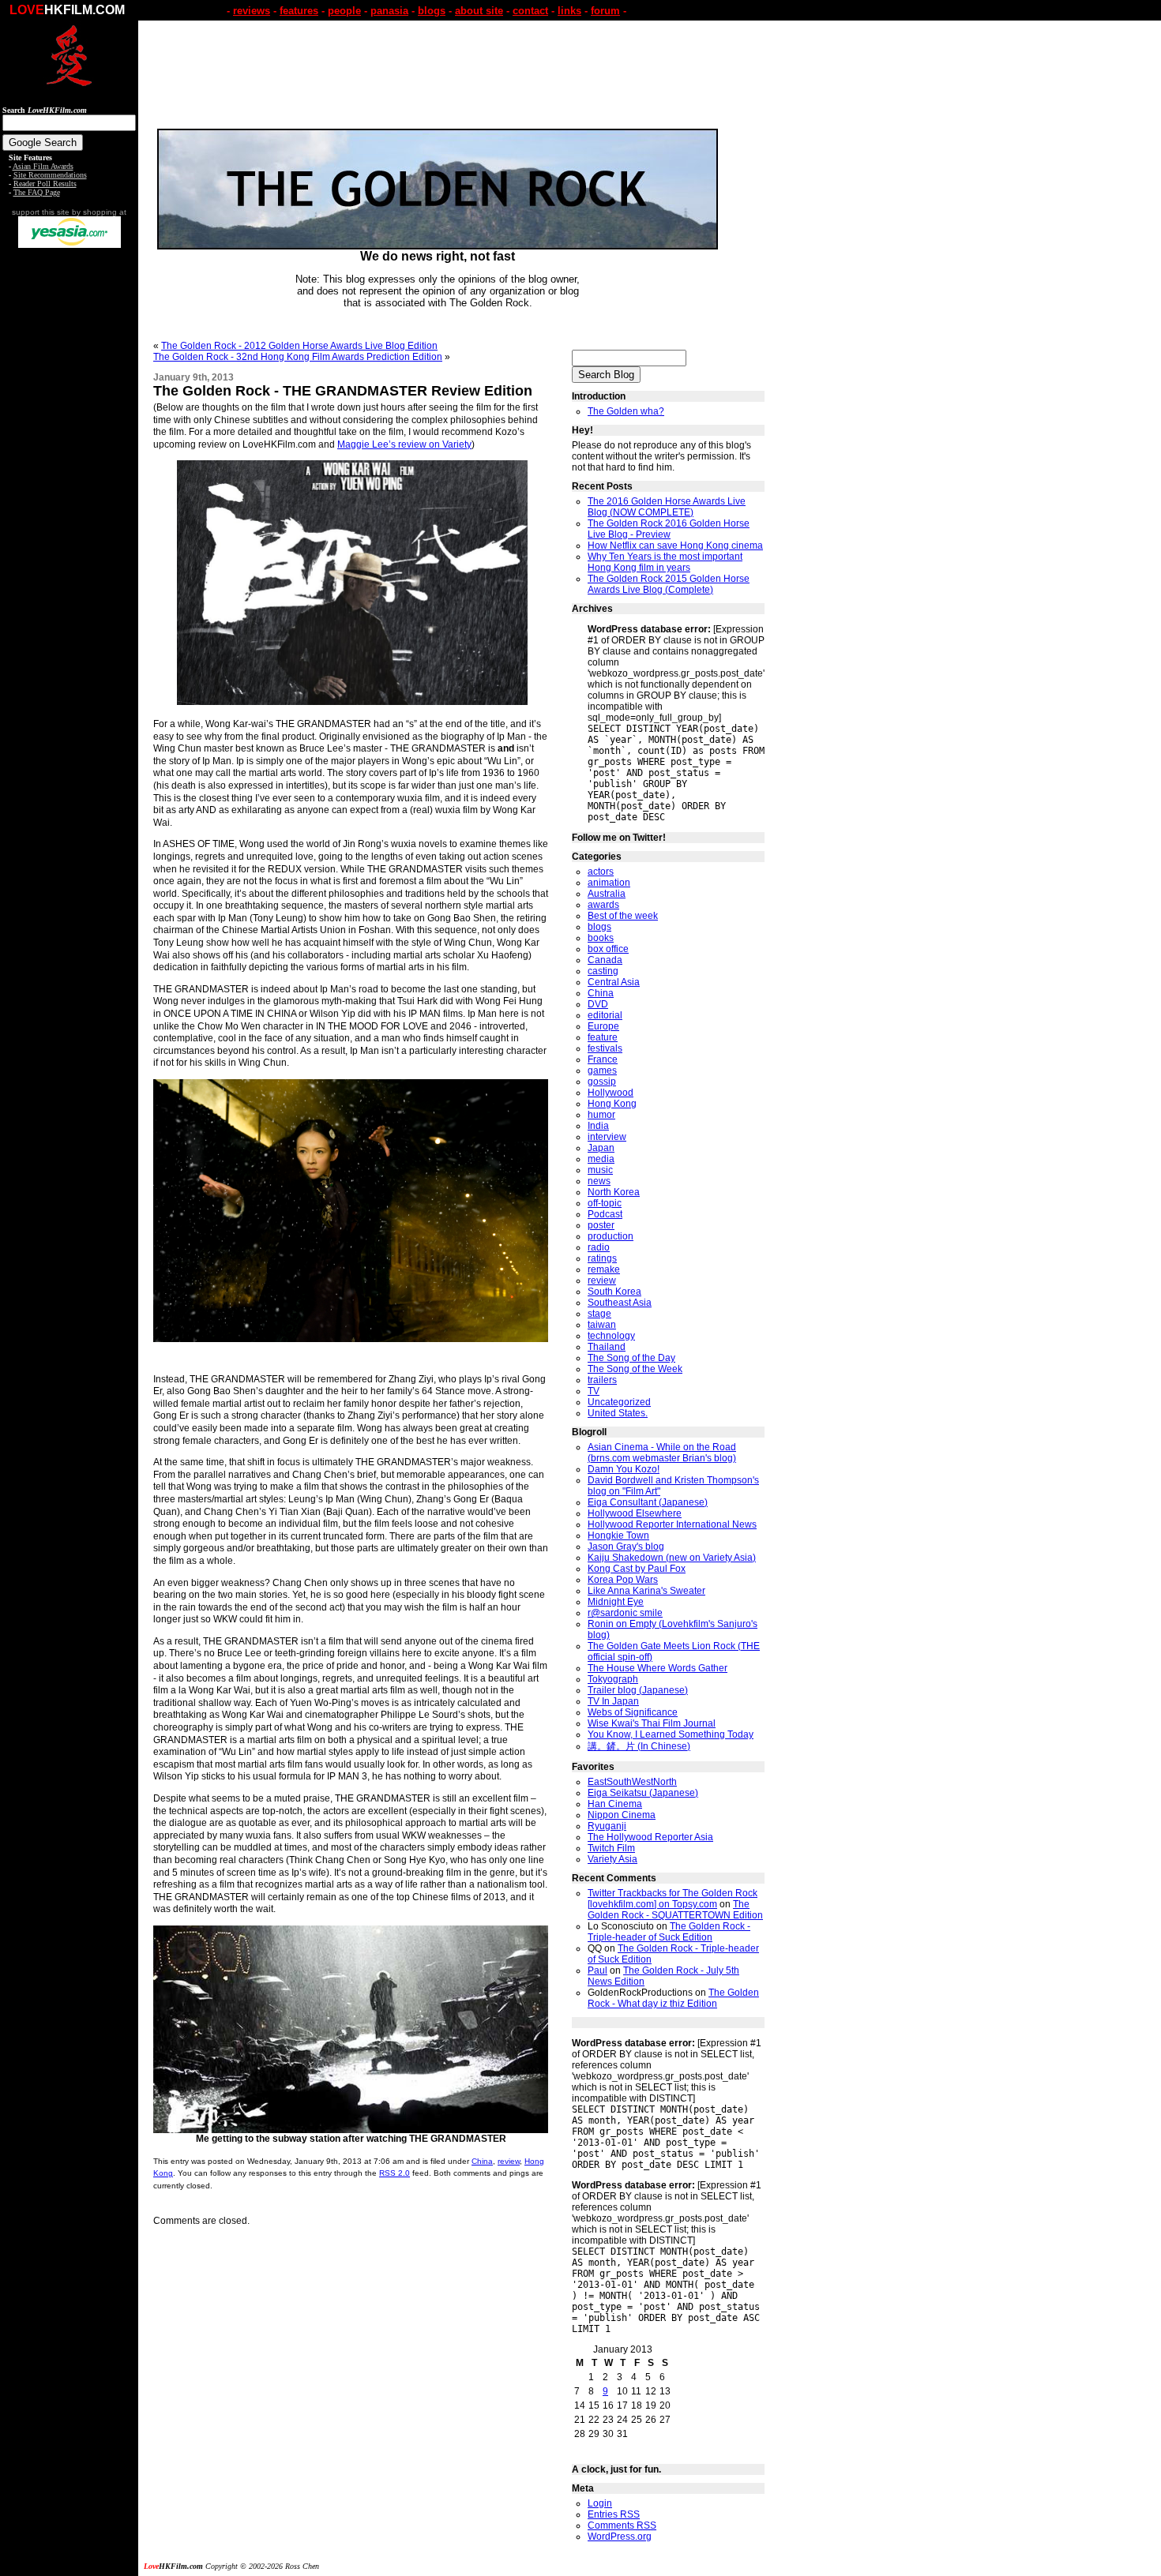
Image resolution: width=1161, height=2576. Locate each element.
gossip (602, 1082)
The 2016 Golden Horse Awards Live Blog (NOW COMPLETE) (667, 507)
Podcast (605, 1214)
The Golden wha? (626, 411)
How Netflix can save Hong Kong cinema (675, 546)
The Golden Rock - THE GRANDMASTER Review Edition (343, 391)
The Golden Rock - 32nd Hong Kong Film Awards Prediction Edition (298, 357)
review (509, 2161)
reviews (252, 11)
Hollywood (611, 1093)
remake (604, 1269)
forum (605, 11)
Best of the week (623, 916)
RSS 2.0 (395, 2173)
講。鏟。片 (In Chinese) (639, 1746)
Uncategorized (619, 1402)
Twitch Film (611, 1848)
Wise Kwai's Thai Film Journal (652, 1723)
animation (609, 883)
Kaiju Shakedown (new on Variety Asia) (672, 1558)
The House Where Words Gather (658, 1668)
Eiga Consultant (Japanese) (648, 1502)
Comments (622, 2525)
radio (599, 1247)
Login (600, 2503)
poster (601, 1225)
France (603, 1059)
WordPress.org (620, 2537)
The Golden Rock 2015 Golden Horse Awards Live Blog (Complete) (669, 584)
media (601, 1159)
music (600, 1170)
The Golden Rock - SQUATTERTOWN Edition (675, 1910)
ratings (602, 1258)
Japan (601, 1148)
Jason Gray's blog (626, 1547)
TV (594, 1391)
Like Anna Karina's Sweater (646, 1591)
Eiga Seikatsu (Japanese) (643, 1793)
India (598, 1126)
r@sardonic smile (625, 1613)
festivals (605, 1048)
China (482, 2161)
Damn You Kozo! (624, 1469)
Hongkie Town (618, 1535)
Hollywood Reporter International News (672, 1524)
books (601, 938)
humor (601, 1115)
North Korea (614, 1192)
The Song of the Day (631, 1358)
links (569, 11)
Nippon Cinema (622, 1815)
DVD (598, 1004)
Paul (597, 1970)
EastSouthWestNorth (632, 1782)
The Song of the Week (635, 1369)
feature (603, 1037)
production (611, 1236)
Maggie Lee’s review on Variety (404, 444)
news (599, 1181)
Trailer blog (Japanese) (638, 1690)
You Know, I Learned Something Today (671, 1734)
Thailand (607, 1347)
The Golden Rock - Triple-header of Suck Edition (669, 1932)
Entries (614, 2514)
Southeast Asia (620, 1303)
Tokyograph (613, 1679)
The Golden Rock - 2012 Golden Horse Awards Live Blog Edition (299, 346)
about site (479, 11)
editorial (605, 1015)
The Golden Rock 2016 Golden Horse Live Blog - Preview (669, 529)
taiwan (602, 1325)
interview (607, 1137)
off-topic (605, 1203)
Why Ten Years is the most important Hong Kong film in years (665, 562)
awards (603, 905)
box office (608, 949)
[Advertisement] (70, 496)
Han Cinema (615, 1804)
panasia (389, 11)
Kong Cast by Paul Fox (637, 1569)
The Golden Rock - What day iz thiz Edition (673, 1998)
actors (601, 872)
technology (611, 1336)
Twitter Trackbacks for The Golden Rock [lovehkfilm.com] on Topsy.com (673, 1899)
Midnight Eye (616, 1602)
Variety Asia (612, 1859)
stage (599, 1314)
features (299, 11)
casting (603, 971)
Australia (607, 894)
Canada (605, 960)
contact (530, 11)
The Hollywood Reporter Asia (650, 1837)
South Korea (614, 1292)
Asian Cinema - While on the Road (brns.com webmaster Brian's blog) (662, 1453)
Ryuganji (607, 1826)
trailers (602, 1380)
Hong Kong (612, 1104)
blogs (432, 11)
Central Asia (614, 982)
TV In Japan (613, 1701)
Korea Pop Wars (623, 1580)
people (344, 11)
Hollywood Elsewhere (635, 1513)
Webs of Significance (633, 1712)
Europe (603, 1026)
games (602, 1071)
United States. (618, 1413)
